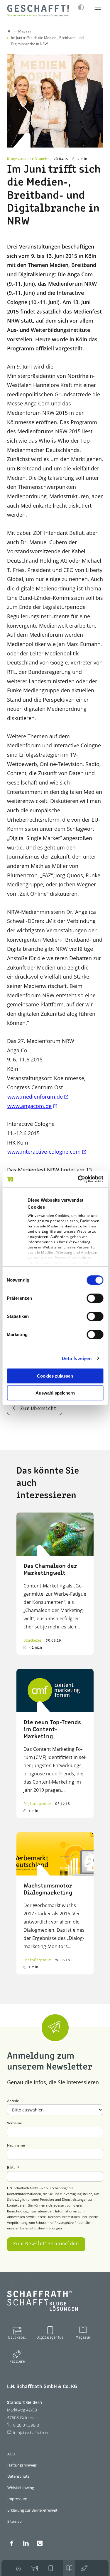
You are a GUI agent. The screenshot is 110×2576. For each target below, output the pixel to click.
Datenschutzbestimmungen (41, 2228)
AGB (11, 2454)
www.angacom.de (29, 1106)
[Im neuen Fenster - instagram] (40, 2543)
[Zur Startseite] (38, 11)
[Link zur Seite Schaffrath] (9, 31)
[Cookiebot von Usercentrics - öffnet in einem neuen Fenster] (78, 1179)
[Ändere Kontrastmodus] (81, 7)
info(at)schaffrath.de (31, 2433)
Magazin (83, 2338)
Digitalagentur (50, 2338)
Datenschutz (18, 2476)
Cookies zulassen (55, 1376)
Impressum (17, 2499)
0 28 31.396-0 (26, 2425)
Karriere (17, 2362)
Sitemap (15, 2521)
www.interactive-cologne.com (44, 1152)
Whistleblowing (21, 2488)
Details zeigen (77, 1358)
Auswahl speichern (55, 1393)
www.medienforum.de (35, 1097)
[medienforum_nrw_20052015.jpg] (55, 101)
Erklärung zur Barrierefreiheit (32, 2510)
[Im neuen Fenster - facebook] (12, 2543)
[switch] (95, 1298)
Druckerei (17, 2338)
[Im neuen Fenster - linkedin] (26, 2543)
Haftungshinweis (22, 2465)
